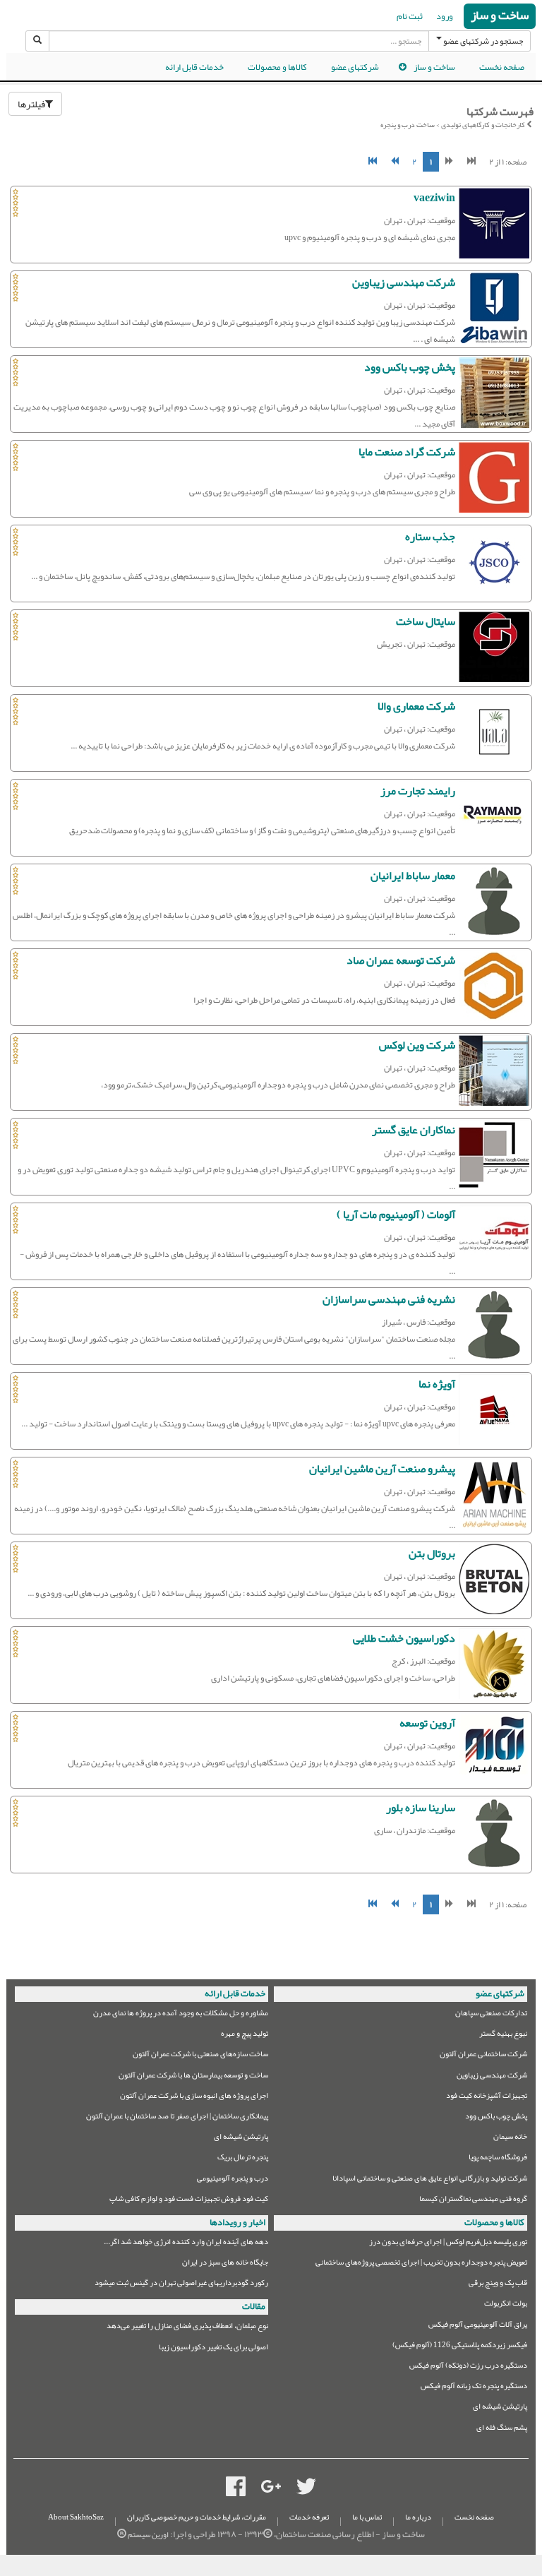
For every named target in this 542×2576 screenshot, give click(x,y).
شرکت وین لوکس (417, 1045)
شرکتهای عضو (355, 67)
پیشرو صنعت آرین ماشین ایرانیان (382, 1469)
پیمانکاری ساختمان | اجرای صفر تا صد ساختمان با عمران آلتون (177, 2118)
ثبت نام (410, 16)
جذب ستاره (430, 537)
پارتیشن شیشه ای (241, 2139)
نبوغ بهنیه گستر (503, 2035)
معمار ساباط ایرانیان (413, 876)
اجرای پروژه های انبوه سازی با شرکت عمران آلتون (194, 2098)
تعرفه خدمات (309, 2517)
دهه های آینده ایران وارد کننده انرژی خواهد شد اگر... (186, 2244)
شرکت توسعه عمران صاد (401, 960)
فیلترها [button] (31, 104)
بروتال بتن (432, 1554)
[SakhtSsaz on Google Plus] (271, 2489)
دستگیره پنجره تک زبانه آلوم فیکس (474, 2388)
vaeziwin (434, 198)
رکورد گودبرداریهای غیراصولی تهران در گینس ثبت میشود (181, 2285)
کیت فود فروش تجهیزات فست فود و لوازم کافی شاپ (189, 2201)
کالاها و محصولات (277, 67)
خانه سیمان (510, 2139)
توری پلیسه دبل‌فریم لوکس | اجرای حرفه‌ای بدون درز (448, 2244)
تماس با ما (367, 2517)
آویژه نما (437, 1384)
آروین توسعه (427, 1723)
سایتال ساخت (426, 621)
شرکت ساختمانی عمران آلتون (483, 2056)
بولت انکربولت (506, 2305)
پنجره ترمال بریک (243, 2159)
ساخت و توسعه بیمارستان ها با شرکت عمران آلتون (193, 2077)
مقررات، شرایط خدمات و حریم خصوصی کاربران (197, 2517)
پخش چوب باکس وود (410, 367)
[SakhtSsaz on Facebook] (236, 2489)
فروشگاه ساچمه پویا (498, 2159)
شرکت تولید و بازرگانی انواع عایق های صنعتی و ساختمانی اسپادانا (430, 2180)
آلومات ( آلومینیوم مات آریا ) (396, 1215)
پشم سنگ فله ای (502, 2429)
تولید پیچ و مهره (245, 2035)
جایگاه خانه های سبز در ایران (225, 2264)
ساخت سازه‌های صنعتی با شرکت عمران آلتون (200, 2056)
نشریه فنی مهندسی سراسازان (389, 1299)
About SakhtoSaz (76, 2517)
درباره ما (418, 2517)
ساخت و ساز (500, 16)
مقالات (254, 2306)
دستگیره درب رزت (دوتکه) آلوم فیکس (468, 2367)
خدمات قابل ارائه (194, 67)
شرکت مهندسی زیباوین (404, 282)
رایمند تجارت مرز (418, 791)
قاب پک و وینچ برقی (498, 2285)
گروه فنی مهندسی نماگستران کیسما (473, 2201)
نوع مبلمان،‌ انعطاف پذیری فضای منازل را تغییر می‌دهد (187, 2328)
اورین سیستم (148, 2535)
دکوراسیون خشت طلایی (404, 1638)
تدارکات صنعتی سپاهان (491, 2015)
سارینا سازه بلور (421, 1808)
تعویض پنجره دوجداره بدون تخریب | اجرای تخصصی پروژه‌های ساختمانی (421, 2264)
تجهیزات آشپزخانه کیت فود (487, 2098)
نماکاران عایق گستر (414, 1130)
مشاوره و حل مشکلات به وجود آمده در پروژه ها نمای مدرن (181, 2015)
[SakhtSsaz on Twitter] (306, 2489)
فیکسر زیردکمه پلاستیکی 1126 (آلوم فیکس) (460, 2347)
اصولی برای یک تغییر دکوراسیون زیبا (213, 2349)
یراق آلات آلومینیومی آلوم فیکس (478, 2326)
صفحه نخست (502, 67)
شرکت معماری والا (416, 706)
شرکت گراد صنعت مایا (407, 452)
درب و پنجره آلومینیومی (233, 2180)
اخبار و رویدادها (237, 2222)
